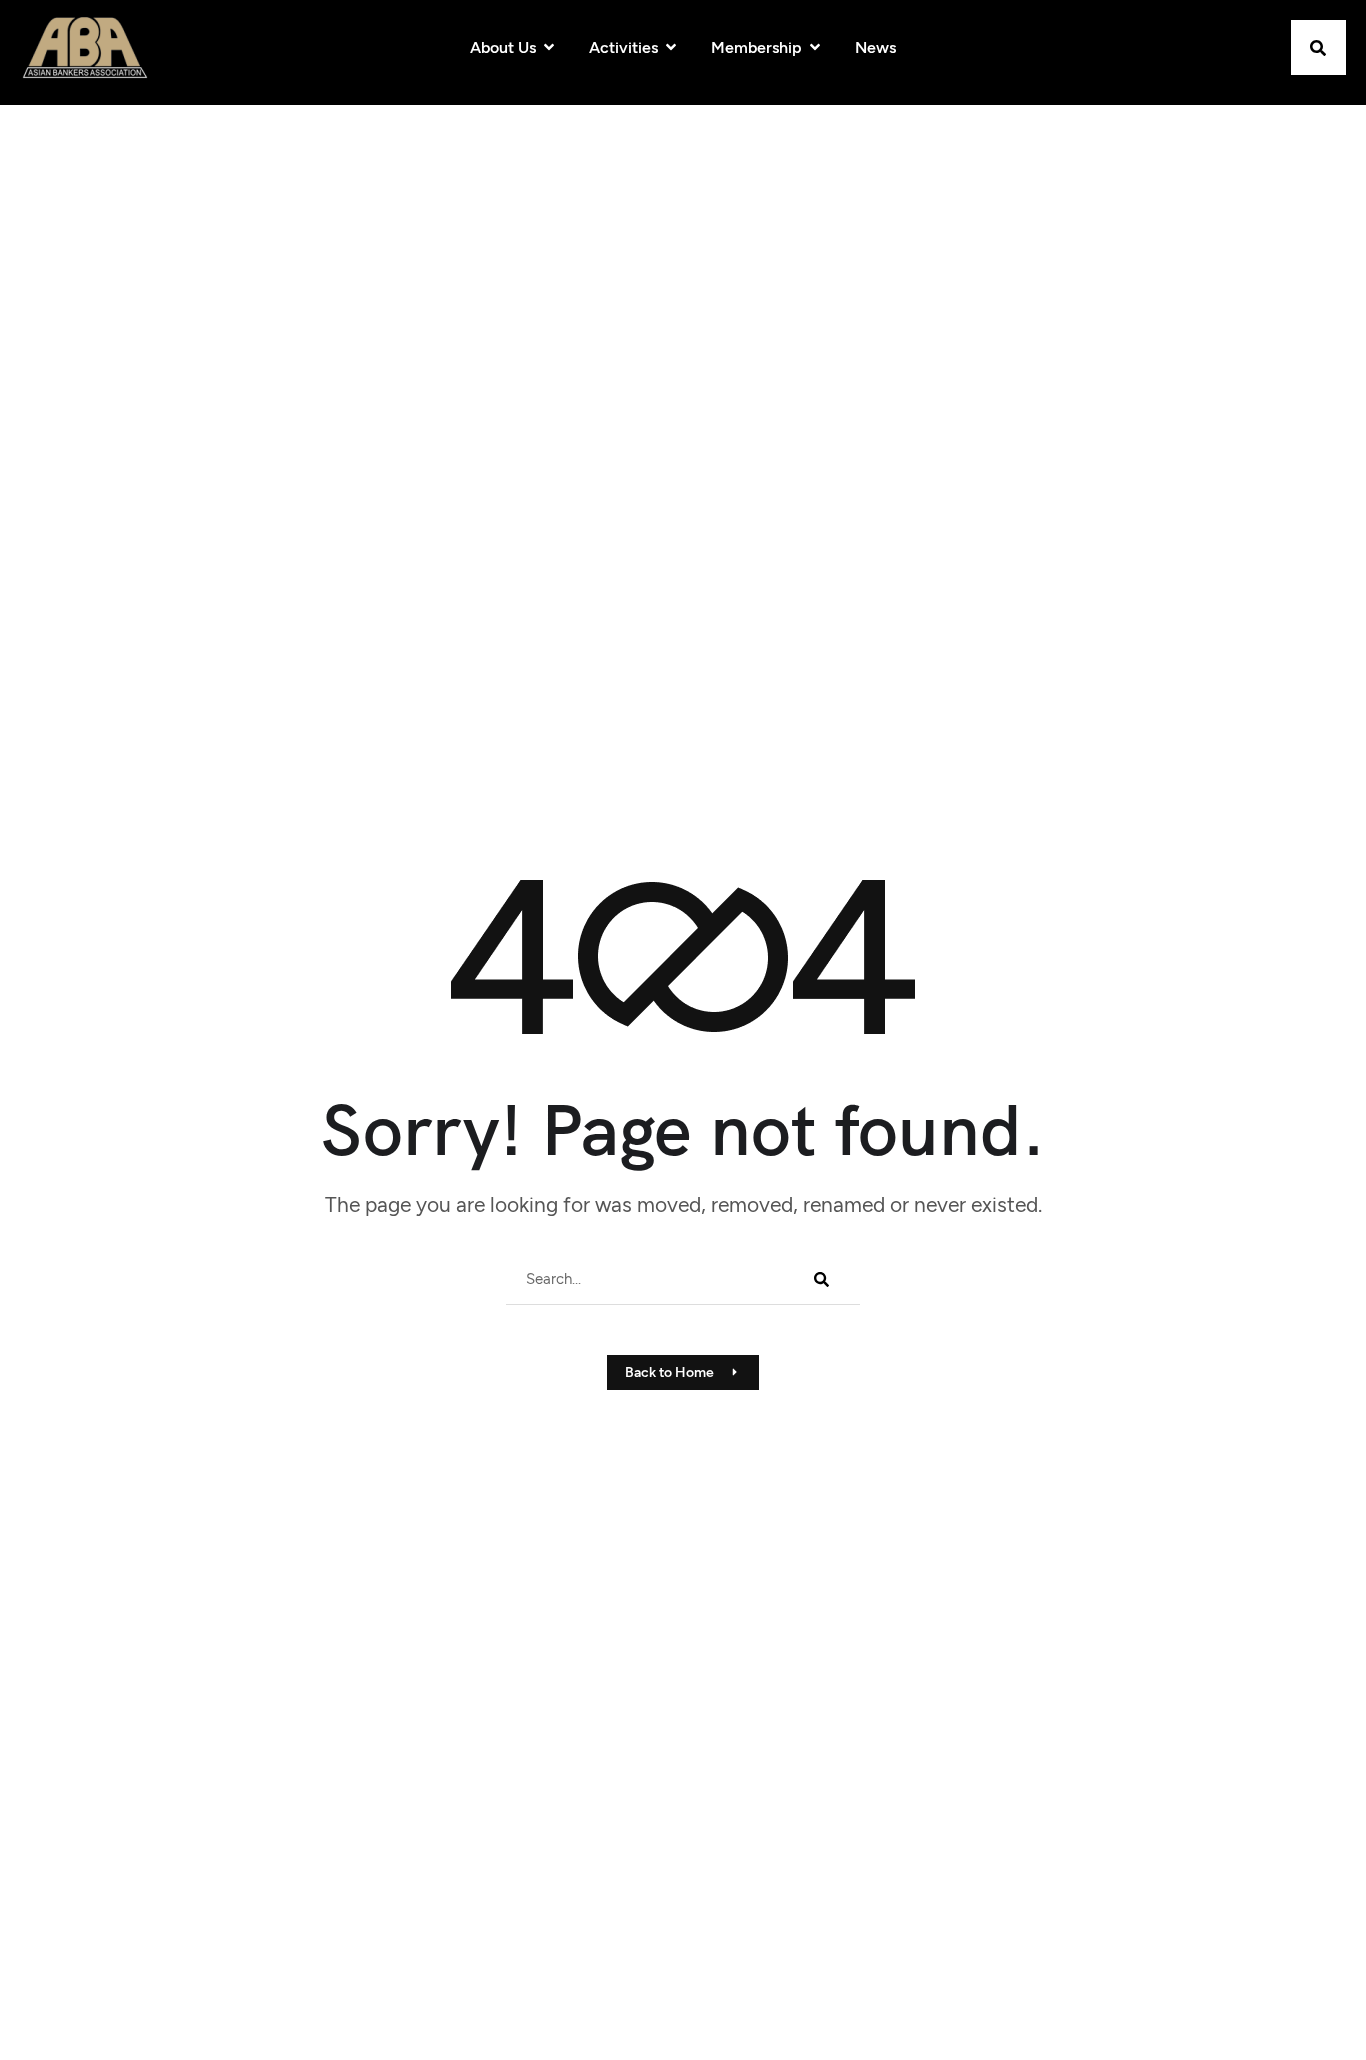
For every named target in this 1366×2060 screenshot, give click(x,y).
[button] (1318, 47)
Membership (756, 47)
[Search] (819, 1279)
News (875, 47)
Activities (623, 47)
